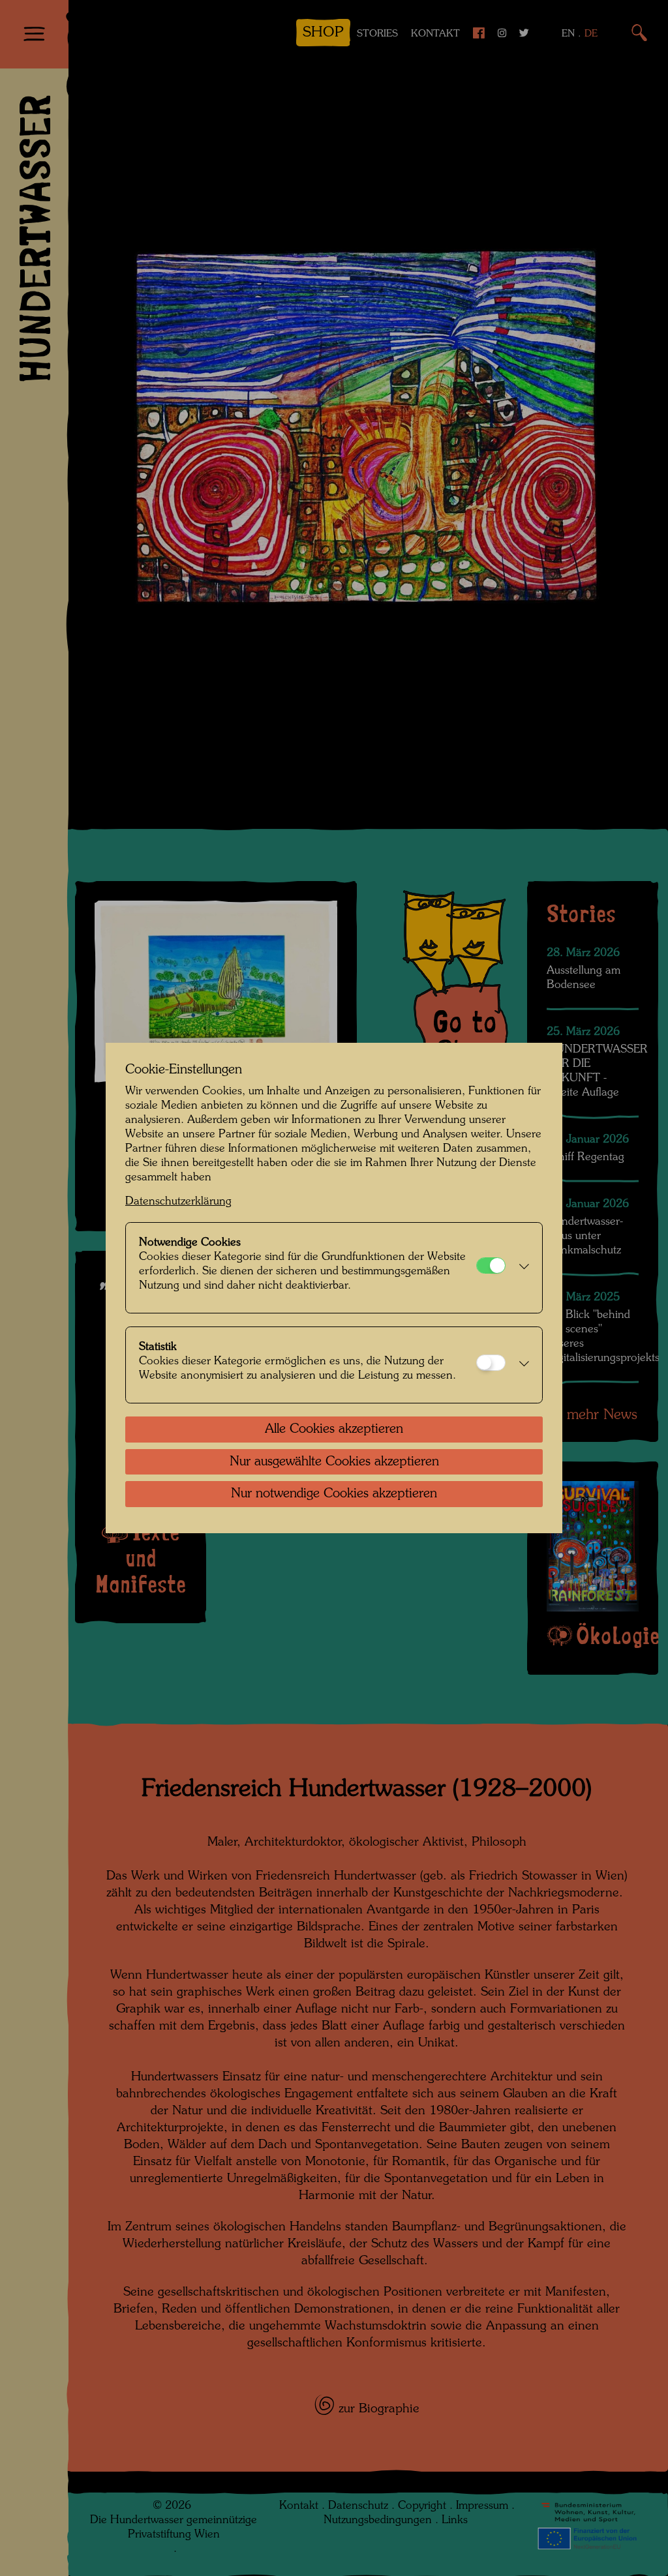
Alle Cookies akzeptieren (334, 1430)
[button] (521, 1268)
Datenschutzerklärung (178, 1202)
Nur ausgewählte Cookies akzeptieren (334, 1462)
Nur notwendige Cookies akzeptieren (334, 1494)
